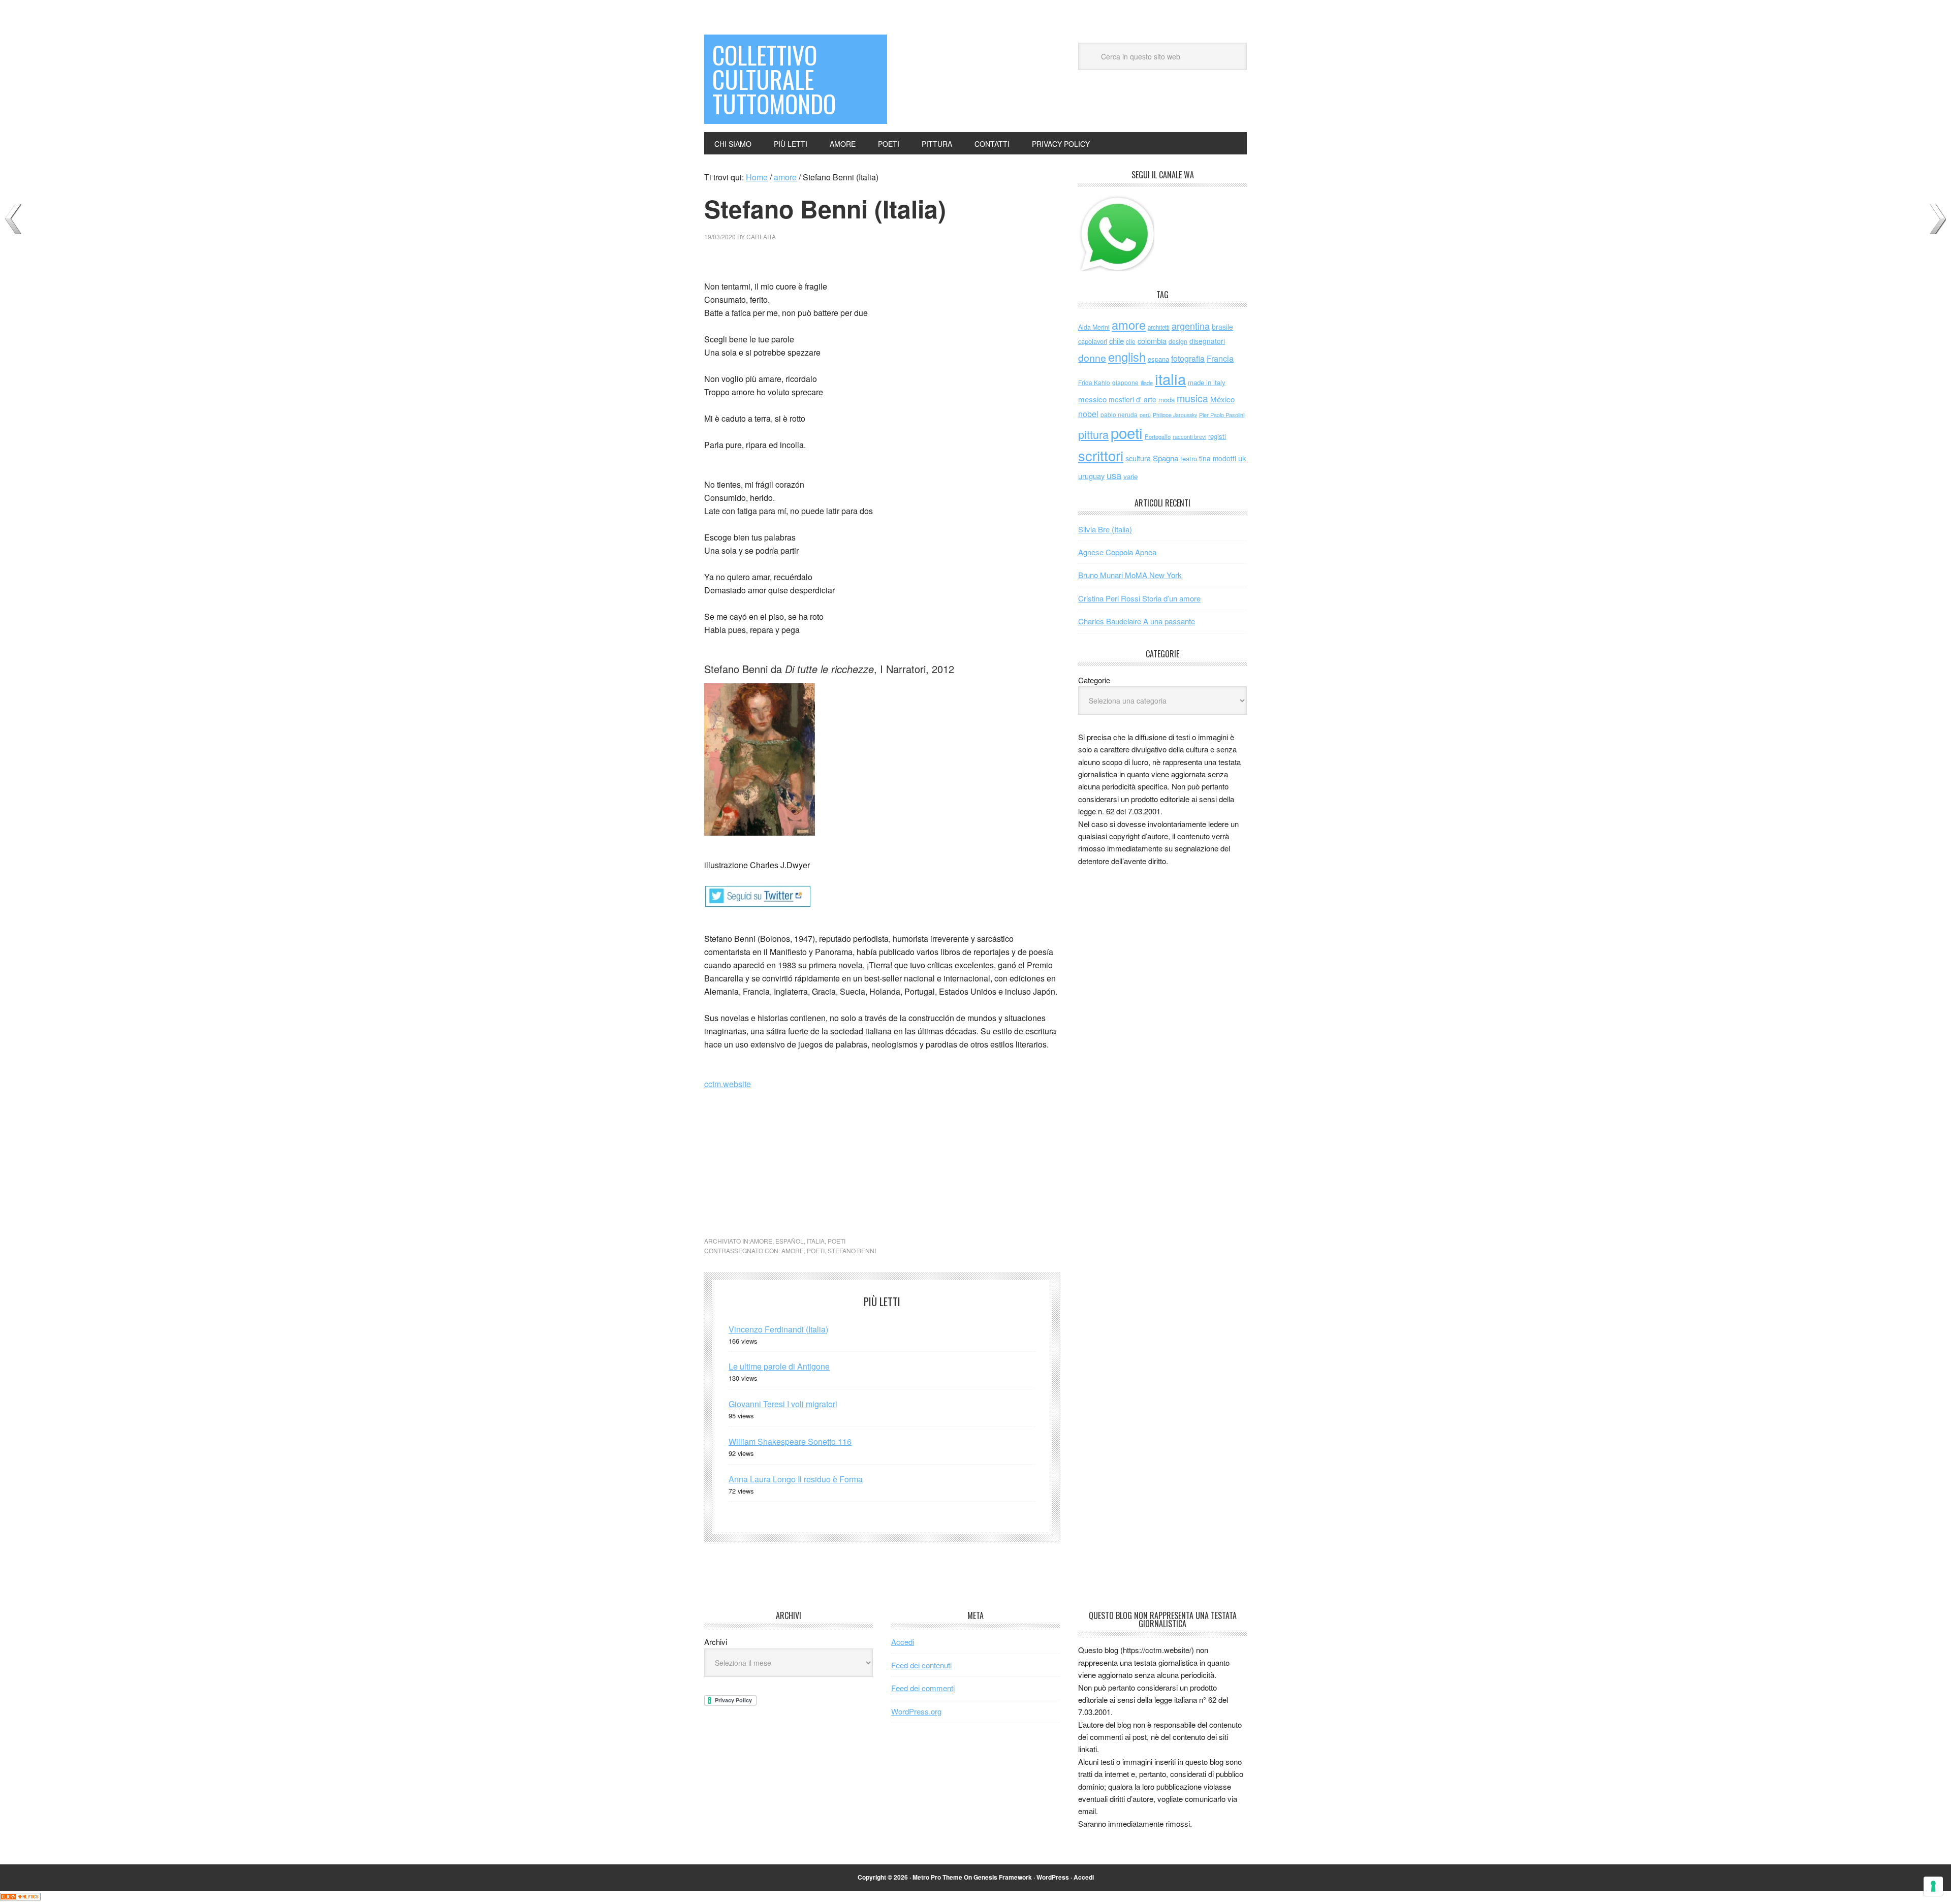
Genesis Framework (1003, 1877)
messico (1092, 399)
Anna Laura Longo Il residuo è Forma (796, 1479)
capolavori (1093, 341)
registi (1217, 436)
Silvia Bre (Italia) (1105, 529)
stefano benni (852, 1250)
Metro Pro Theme (937, 1877)
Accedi (903, 1642)
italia (816, 1241)
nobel (1088, 414)
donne (1092, 358)
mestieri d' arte (1132, 399)
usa (1114, 475)
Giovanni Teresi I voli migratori (783, 1404)
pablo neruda (1119, 415)
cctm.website (728, 1084)
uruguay (1091, 476)
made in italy (1207, 382)
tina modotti (1218, 458)
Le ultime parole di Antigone (779, 1366)
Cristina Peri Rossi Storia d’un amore (1139, 598)
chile (1116, 341)
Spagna (1166, 458)
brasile (1222, 327)
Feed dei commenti (923, 1688)
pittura (1093, 434)
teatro (1189, 458)
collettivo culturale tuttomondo (774, 79)
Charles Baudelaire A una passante (1137, 621)
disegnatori (1207, 341)
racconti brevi (1189, 436)
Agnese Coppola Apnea (1117, 552)
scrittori (1101, 455)
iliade (1147, 383)
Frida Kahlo (1094, 382)
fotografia (1188, 358)
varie (1130, 476)
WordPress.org (916, 1711)
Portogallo (1158, 436)
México (1222, 399)
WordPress (1053, 1877)
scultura (1138, 458)
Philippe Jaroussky (1175, 415)
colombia (1152, 341)
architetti (1159, 327)
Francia (1220, 358)
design (1178, 341)
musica (1192, 398)
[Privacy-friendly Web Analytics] (20, 1897)
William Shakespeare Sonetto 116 (790, 1441)
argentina (1191, 326)
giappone (1125, 382)
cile (1131, 341)
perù (1145, 415)
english (1127, 357)
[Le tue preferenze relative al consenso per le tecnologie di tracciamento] (1933, 1886)
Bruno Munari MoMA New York (1130, 575)
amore (761, 1241)
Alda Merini (1094, 327)
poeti (837, 1241)
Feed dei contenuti (921, 1665)
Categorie (1094, 680)
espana (1158, 359)
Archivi (716, 1642)
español (790, 1241)
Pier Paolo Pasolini (1222, 415)
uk (1242, 458)
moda (1167, 400)
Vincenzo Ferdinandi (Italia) (778, 1329)
